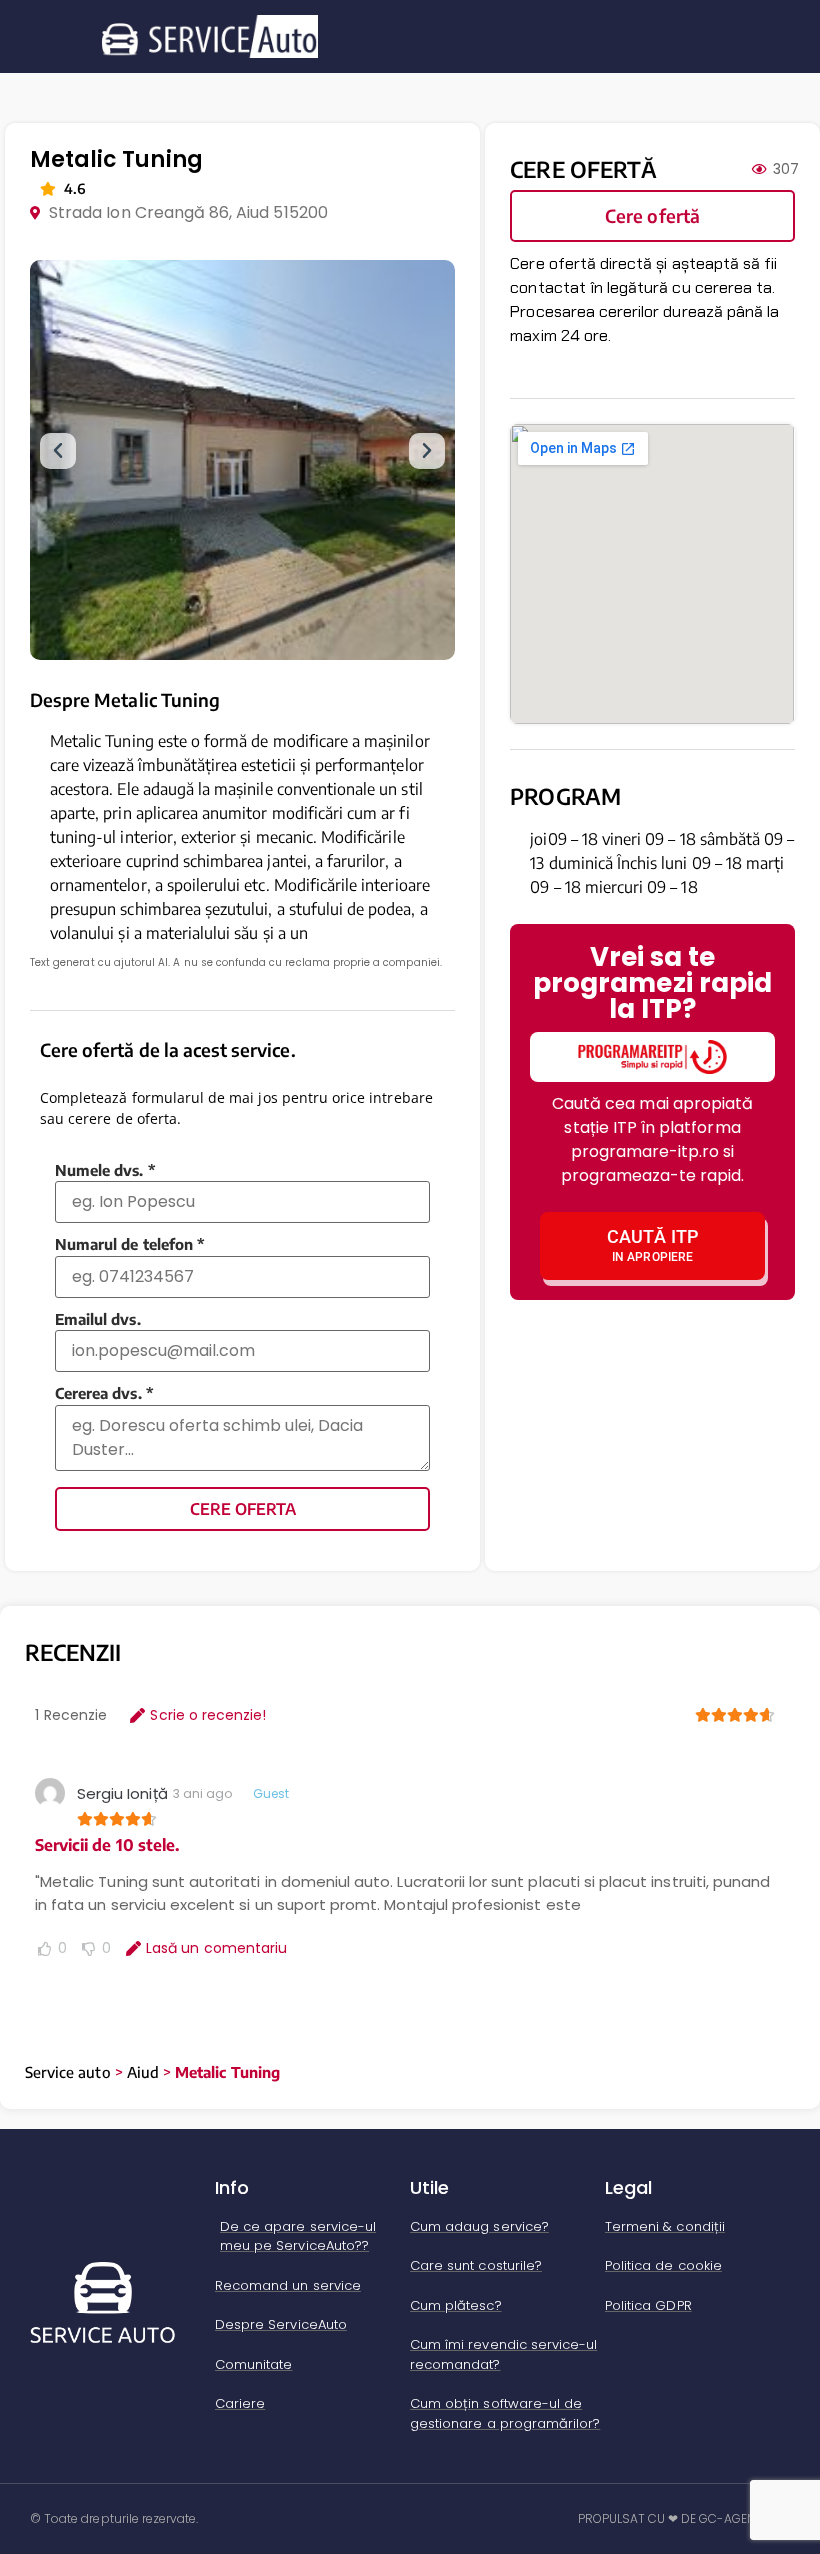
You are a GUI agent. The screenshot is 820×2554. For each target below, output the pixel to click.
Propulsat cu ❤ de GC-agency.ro (684, 2518)
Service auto (68, 2072)
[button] (58, 451)
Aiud (143, 2072)
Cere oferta (243, 1509)
